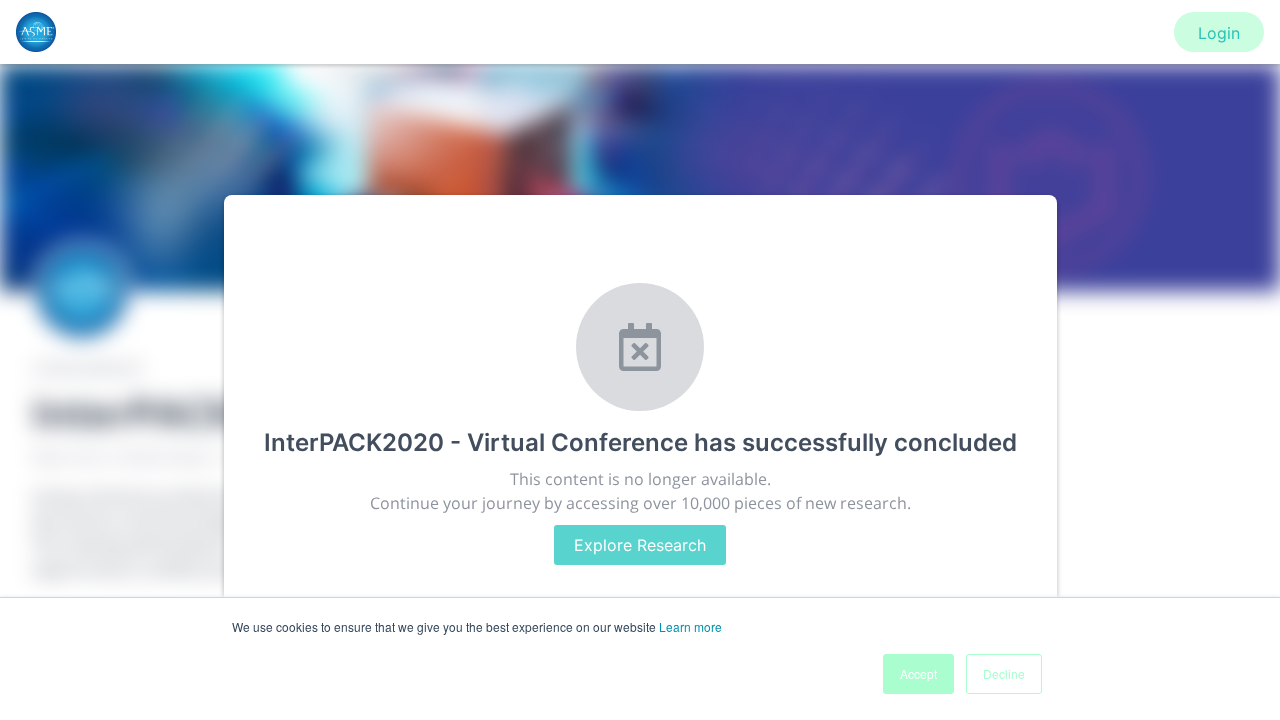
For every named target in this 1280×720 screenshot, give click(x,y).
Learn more (690, 626)
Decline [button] (1004, 673)
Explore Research (640, 545)
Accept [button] (918, 673)
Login (1219, 33)
